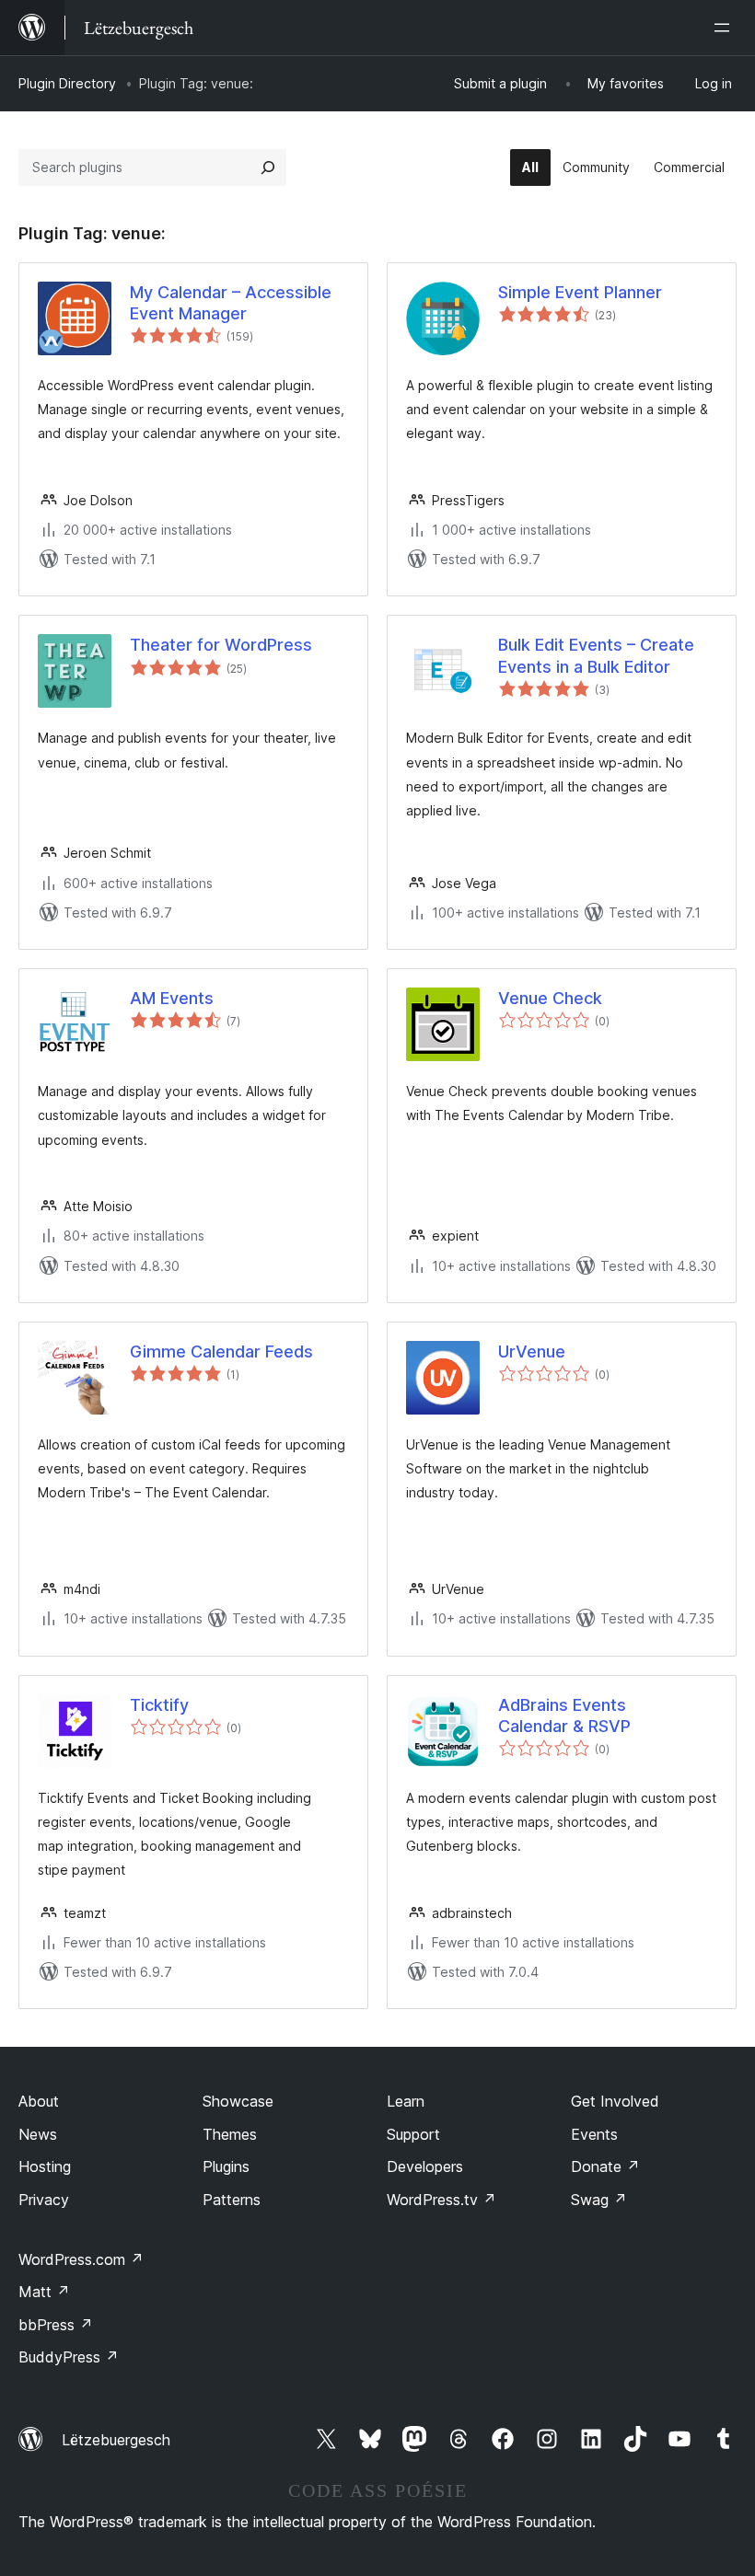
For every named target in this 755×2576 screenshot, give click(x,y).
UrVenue (532, 1352)
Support (413, 2134)
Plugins (226, 2166)
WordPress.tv (441, 2200)
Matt (44, 2292)
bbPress (56, 2325)
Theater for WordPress (221, 645)
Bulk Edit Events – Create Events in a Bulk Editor (596, 655)
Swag (599, 2200)
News (38, 2134)
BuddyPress (69, 2357)
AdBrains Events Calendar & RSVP (564, 1715)
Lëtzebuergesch (116, 2440)
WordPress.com (81, 2259)
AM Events (172, 998)
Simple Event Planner (580, 292)
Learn (406, 2101)
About (39, 2101)
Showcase (238, 2101)
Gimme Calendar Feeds (221, 1352)
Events (594, 2134)
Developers (425, 2166)
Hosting (45, 2166)
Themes (230, 2134)
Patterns (232, 2200)
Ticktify (159, 1705)
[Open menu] (726, 28)
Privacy (44, 2200)
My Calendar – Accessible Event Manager (231, 303)
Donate (605, 2166)
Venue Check (550, 998)
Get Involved (615, 2101)
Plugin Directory (67, 83)
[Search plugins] (268, 167)
